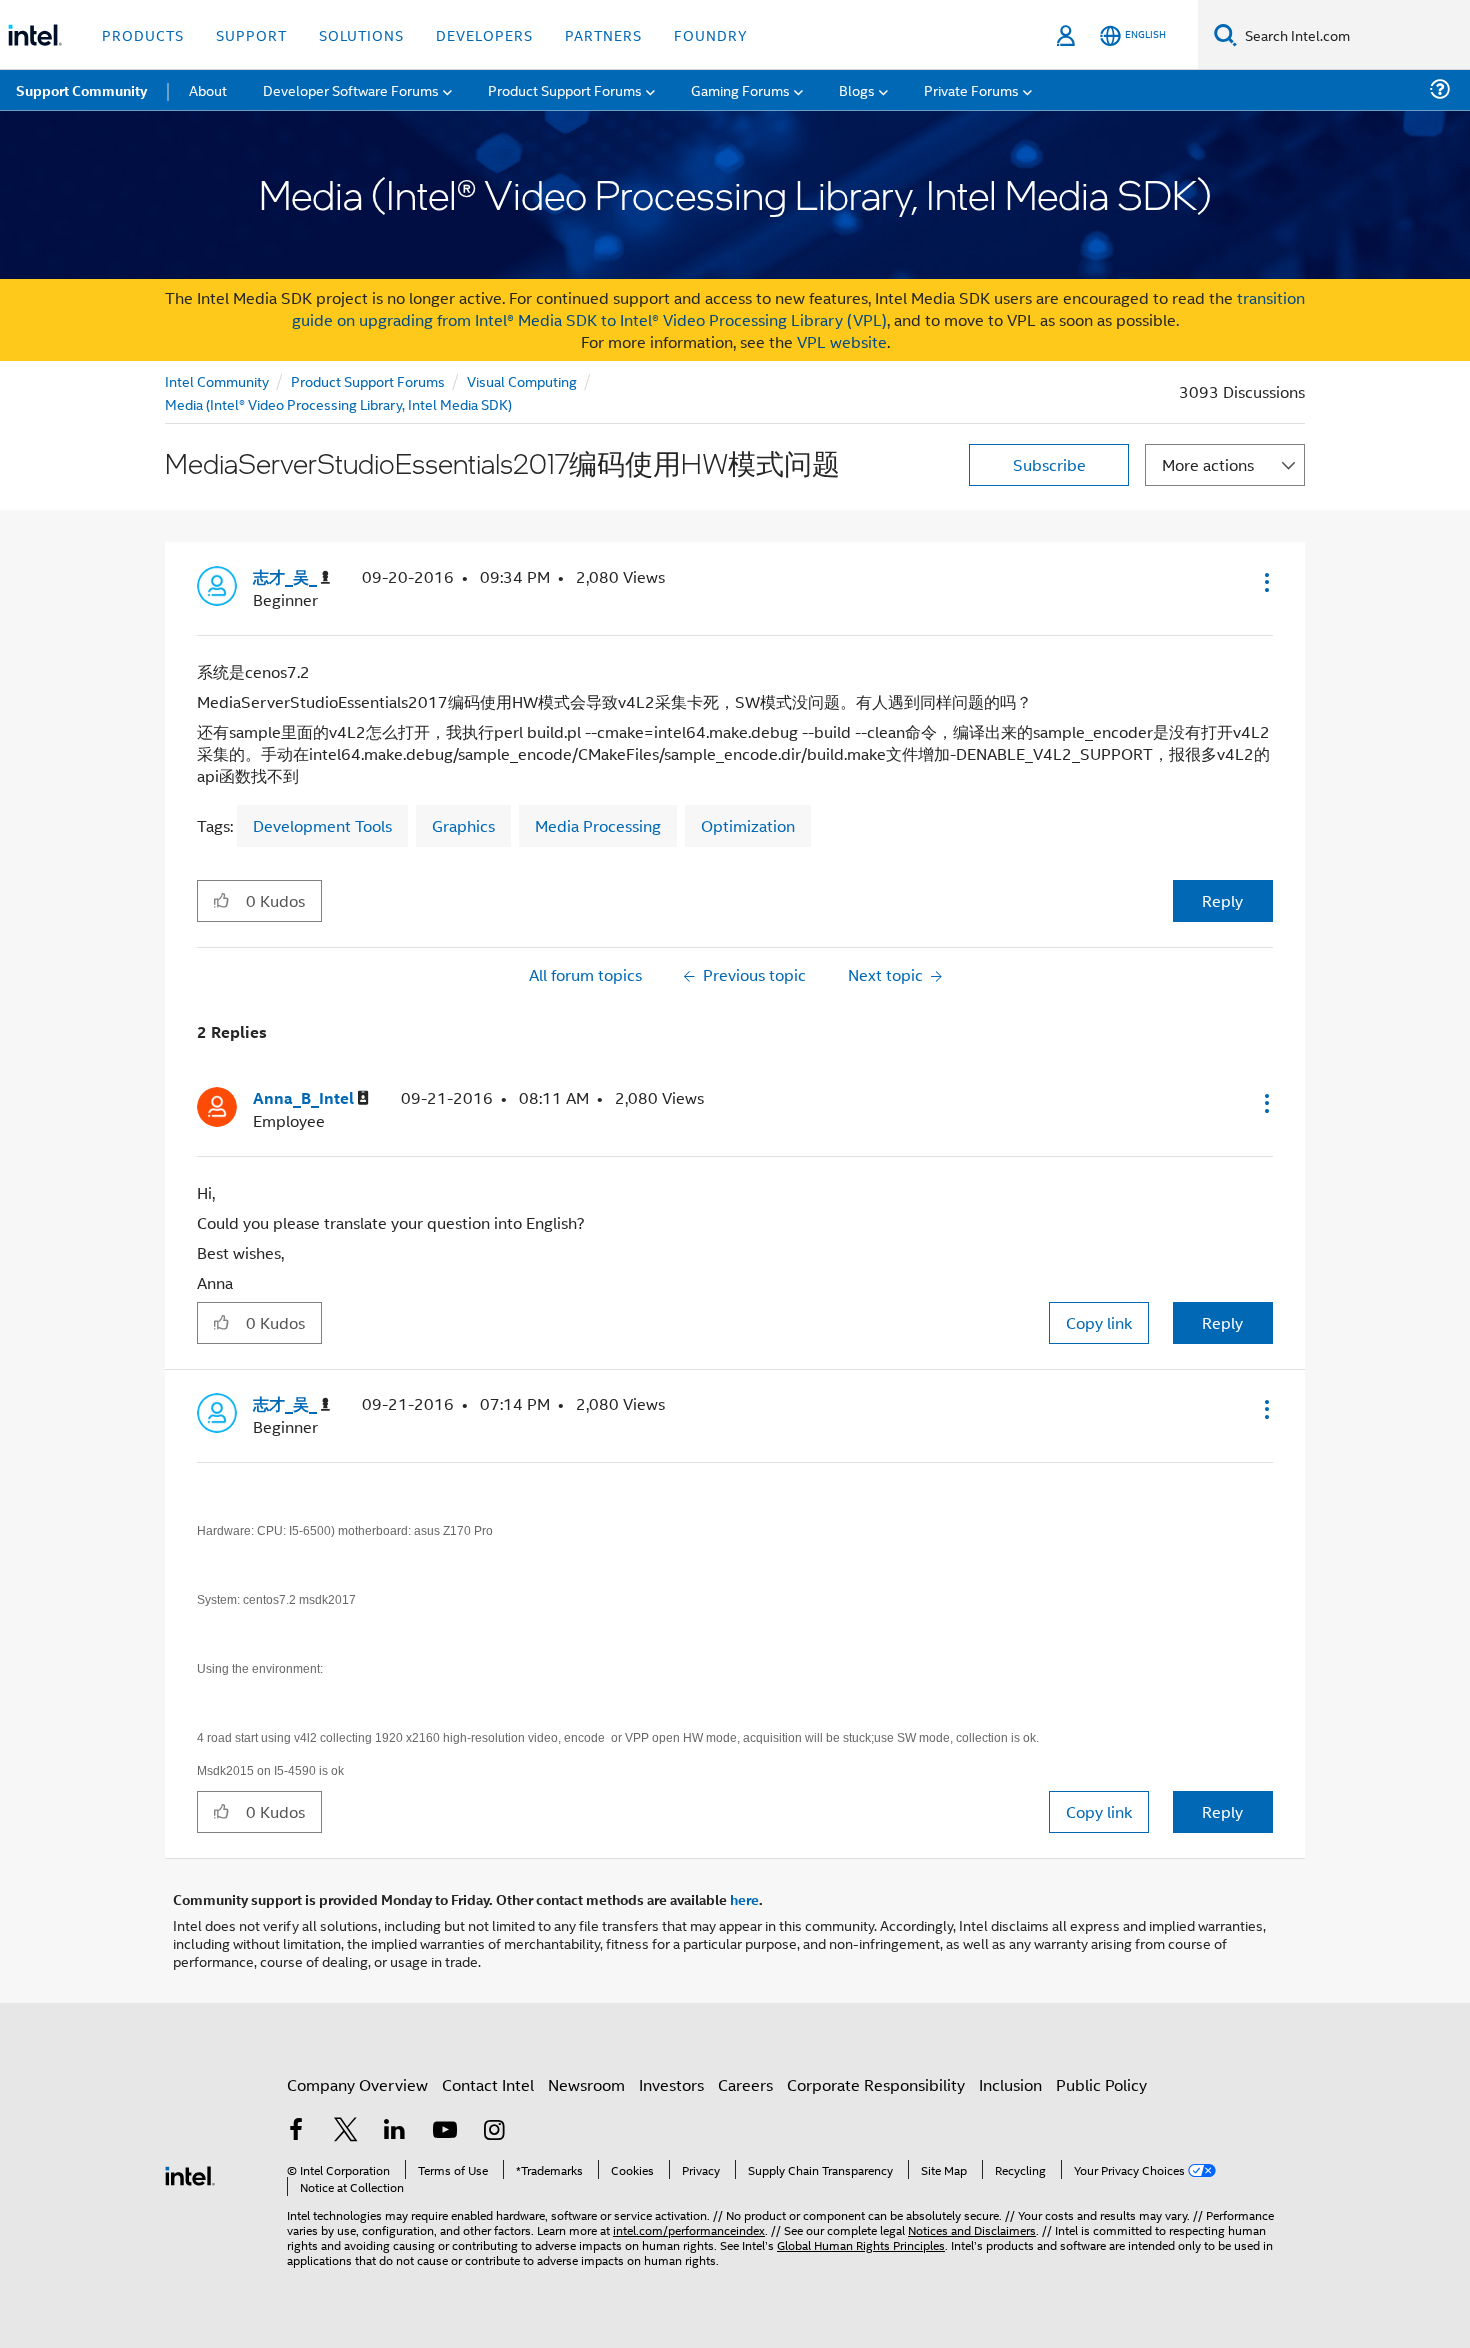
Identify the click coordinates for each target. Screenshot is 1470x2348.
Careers (745, 2084)
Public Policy (1101, 2084)
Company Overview (357, 2084)
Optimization (748, 825)
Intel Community (217, 380)
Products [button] (143, 34)
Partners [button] (603, 34)
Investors (671, 2084)
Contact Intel (488, 2084)
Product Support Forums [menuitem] (565, 89)
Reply (1222, 900)
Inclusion (1010, 2084)
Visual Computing (522, 380)
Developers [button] (484, 34)
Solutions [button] (361, 34)
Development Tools (322, 825)
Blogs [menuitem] (857, 89)
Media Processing (598, 825)
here (744, 1899)
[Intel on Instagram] (494, 2131)
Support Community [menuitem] (81, 90)
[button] (1265, 582)
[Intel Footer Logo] (190, 2173)
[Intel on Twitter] (346, 2131)
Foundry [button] (711, 34)
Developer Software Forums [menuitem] (351, 89)
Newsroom (586, 2084)
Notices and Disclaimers (972, 2229)
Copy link (1099, 1322)
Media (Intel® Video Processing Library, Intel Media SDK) (338, 403)
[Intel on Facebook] (296, 2131)
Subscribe (1049, 464)
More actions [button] (1208, 464)
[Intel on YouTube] (445, 2131)
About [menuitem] (208, 89)
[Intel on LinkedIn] (395, 2131)
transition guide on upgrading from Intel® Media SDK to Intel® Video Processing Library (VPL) (799, 308)
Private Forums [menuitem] (971, 89)
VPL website (842, 341)
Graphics (463, 825)
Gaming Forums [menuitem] (740, 89)
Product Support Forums (368, 380)
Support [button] (251, 34)
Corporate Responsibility (876, 2084)
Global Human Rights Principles (861, 2244)
